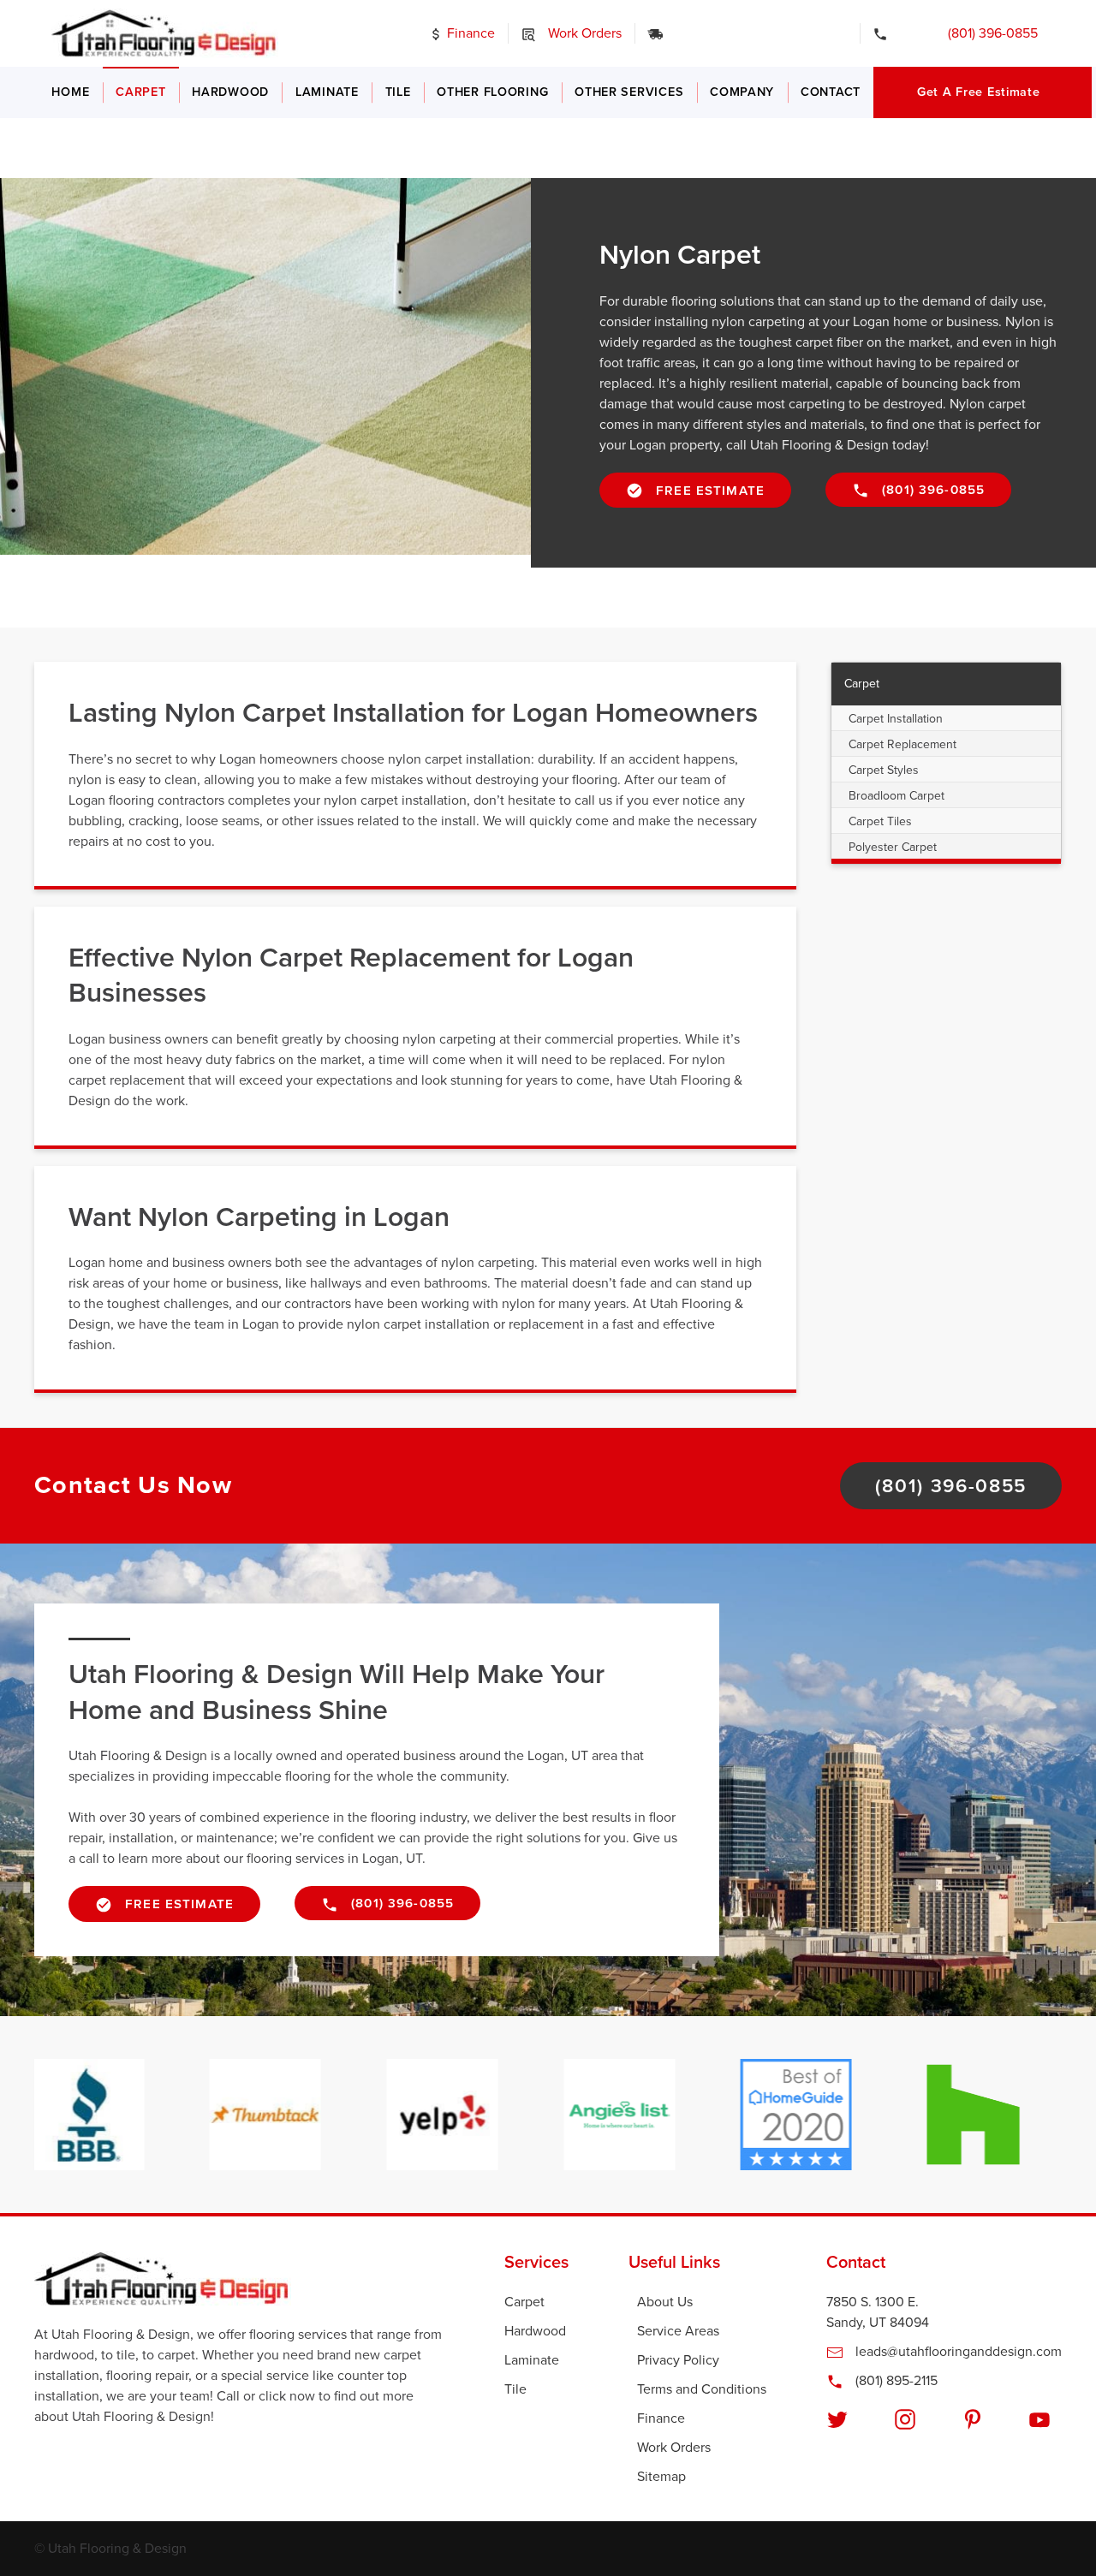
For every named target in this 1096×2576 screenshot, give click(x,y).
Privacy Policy (678, 2360)
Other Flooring (492, 92)
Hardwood (230, 92)
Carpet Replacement (902, 744)
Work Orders (583, 33)
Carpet (140, 92)
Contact (831, 92)
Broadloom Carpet (896, 796)
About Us (665, 2302)
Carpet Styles (884, 770)
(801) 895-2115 (895, 2381)
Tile (398, 92)
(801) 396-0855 (981, 33)
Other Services (629, 92)
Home (70, 92)
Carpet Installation (896, 719)
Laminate (327, 92)
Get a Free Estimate (979, 92)
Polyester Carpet (893, 847)
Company (742, 92)
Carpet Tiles (880, 821)
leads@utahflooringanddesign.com (957, 2352)
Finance (469, 33)
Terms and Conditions (702, 2389)
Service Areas (678, 2331)
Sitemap (661, 2477)
